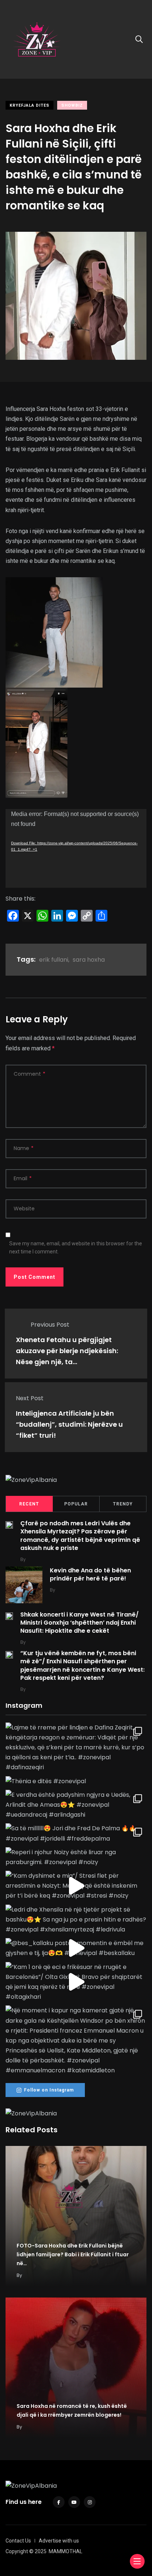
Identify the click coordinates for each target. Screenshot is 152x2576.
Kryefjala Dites (30, 105)
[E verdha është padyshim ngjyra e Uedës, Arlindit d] (76, 1805)
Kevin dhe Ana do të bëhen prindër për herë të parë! (90, 1574)
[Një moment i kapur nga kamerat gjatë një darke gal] (76, 2040)
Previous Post (50, 1325)
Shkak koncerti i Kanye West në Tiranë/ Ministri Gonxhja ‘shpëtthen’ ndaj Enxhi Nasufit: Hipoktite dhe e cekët (80, 1623)
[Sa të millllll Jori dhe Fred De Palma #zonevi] (76, 1833)
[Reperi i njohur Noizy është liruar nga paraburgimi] (76, 1857)
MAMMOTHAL (65, 2551)
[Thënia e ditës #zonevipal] (76, 1781)
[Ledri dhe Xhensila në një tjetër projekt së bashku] (76, 1920)
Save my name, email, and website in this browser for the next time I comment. (76, 1248)
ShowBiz (72, 105)
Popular (76, 1504)
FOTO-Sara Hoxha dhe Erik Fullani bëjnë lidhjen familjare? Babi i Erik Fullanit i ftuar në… (73, 2254)
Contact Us (18, 2541)
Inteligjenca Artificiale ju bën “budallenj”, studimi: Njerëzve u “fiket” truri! (69, 1424)
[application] (76, 849)
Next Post (30, 1398)
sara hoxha (89, 960)
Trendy (123, 1504)
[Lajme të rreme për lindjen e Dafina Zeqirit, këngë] (76, 1748)
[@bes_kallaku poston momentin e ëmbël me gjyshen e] (76, 1948)
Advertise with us (59, 2541)
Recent (29, 1504)
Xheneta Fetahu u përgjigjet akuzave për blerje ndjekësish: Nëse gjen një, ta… (67, 1351)
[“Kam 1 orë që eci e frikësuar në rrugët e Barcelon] (76, 1982)
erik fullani (54, 960)
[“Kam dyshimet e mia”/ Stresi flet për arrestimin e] (76, 1886)
